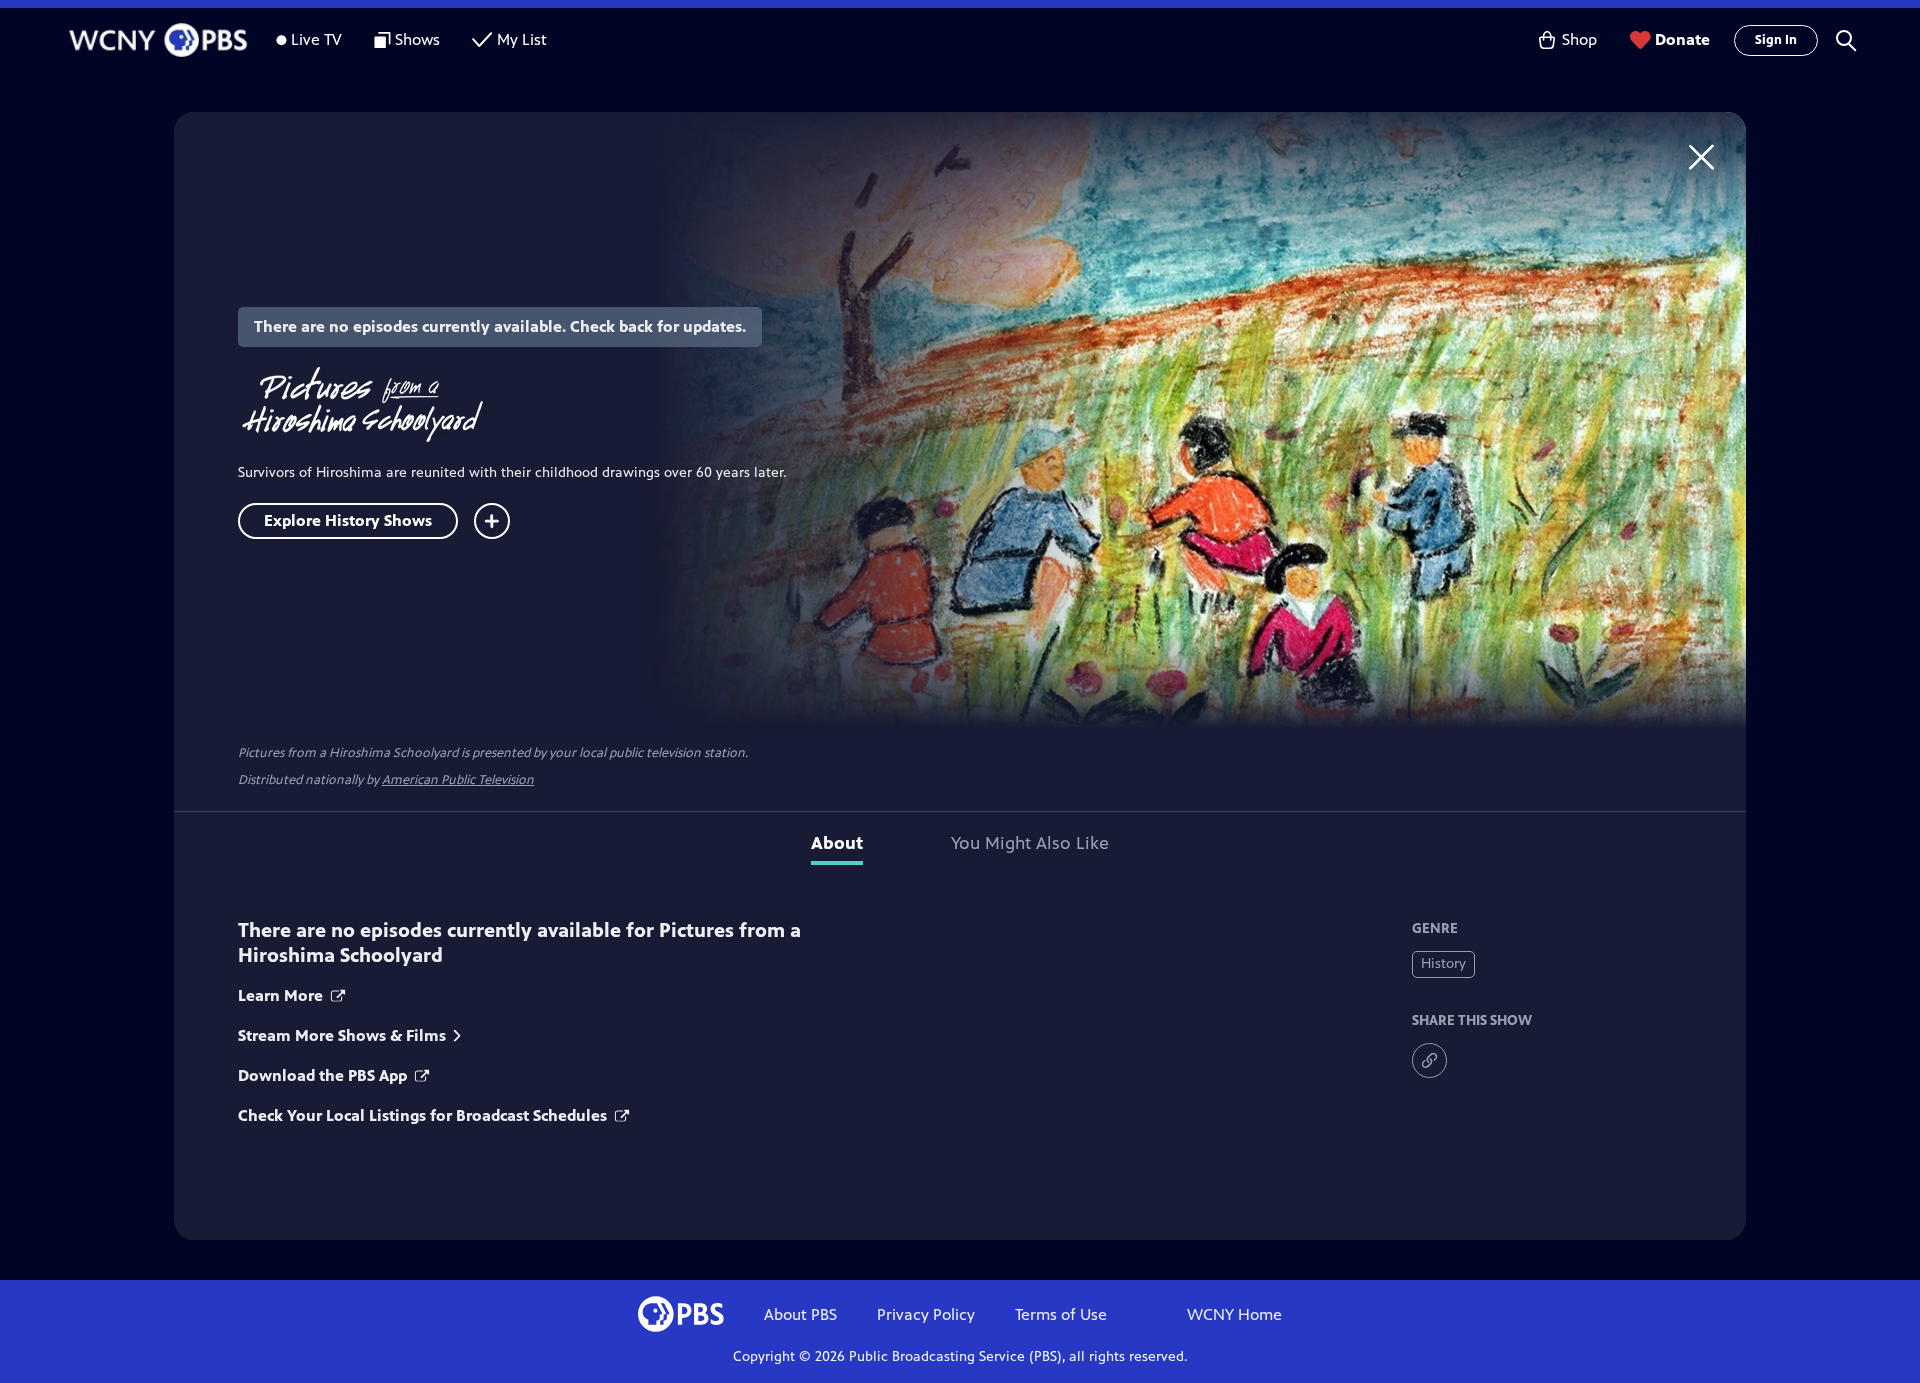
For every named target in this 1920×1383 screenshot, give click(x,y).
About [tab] (837, 843)
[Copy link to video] (1429, 1060)
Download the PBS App (324, 1075)
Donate (1682, 39)
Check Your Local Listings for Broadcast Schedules (424, 1115)
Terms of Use (1061, 1314)
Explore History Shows (348, 520)
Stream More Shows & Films (342, 1035)
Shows (417, 39)
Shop (1579, 39)
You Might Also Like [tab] (1030, 843)
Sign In (1776, 40)
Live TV (316, 39)
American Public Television (458, 780)
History (1443, 963)
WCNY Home (1234, 1314)
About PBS (800, 1314)
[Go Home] (1701, 156)
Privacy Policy (926, 1314)
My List (522, 39)
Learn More (282, 995)
